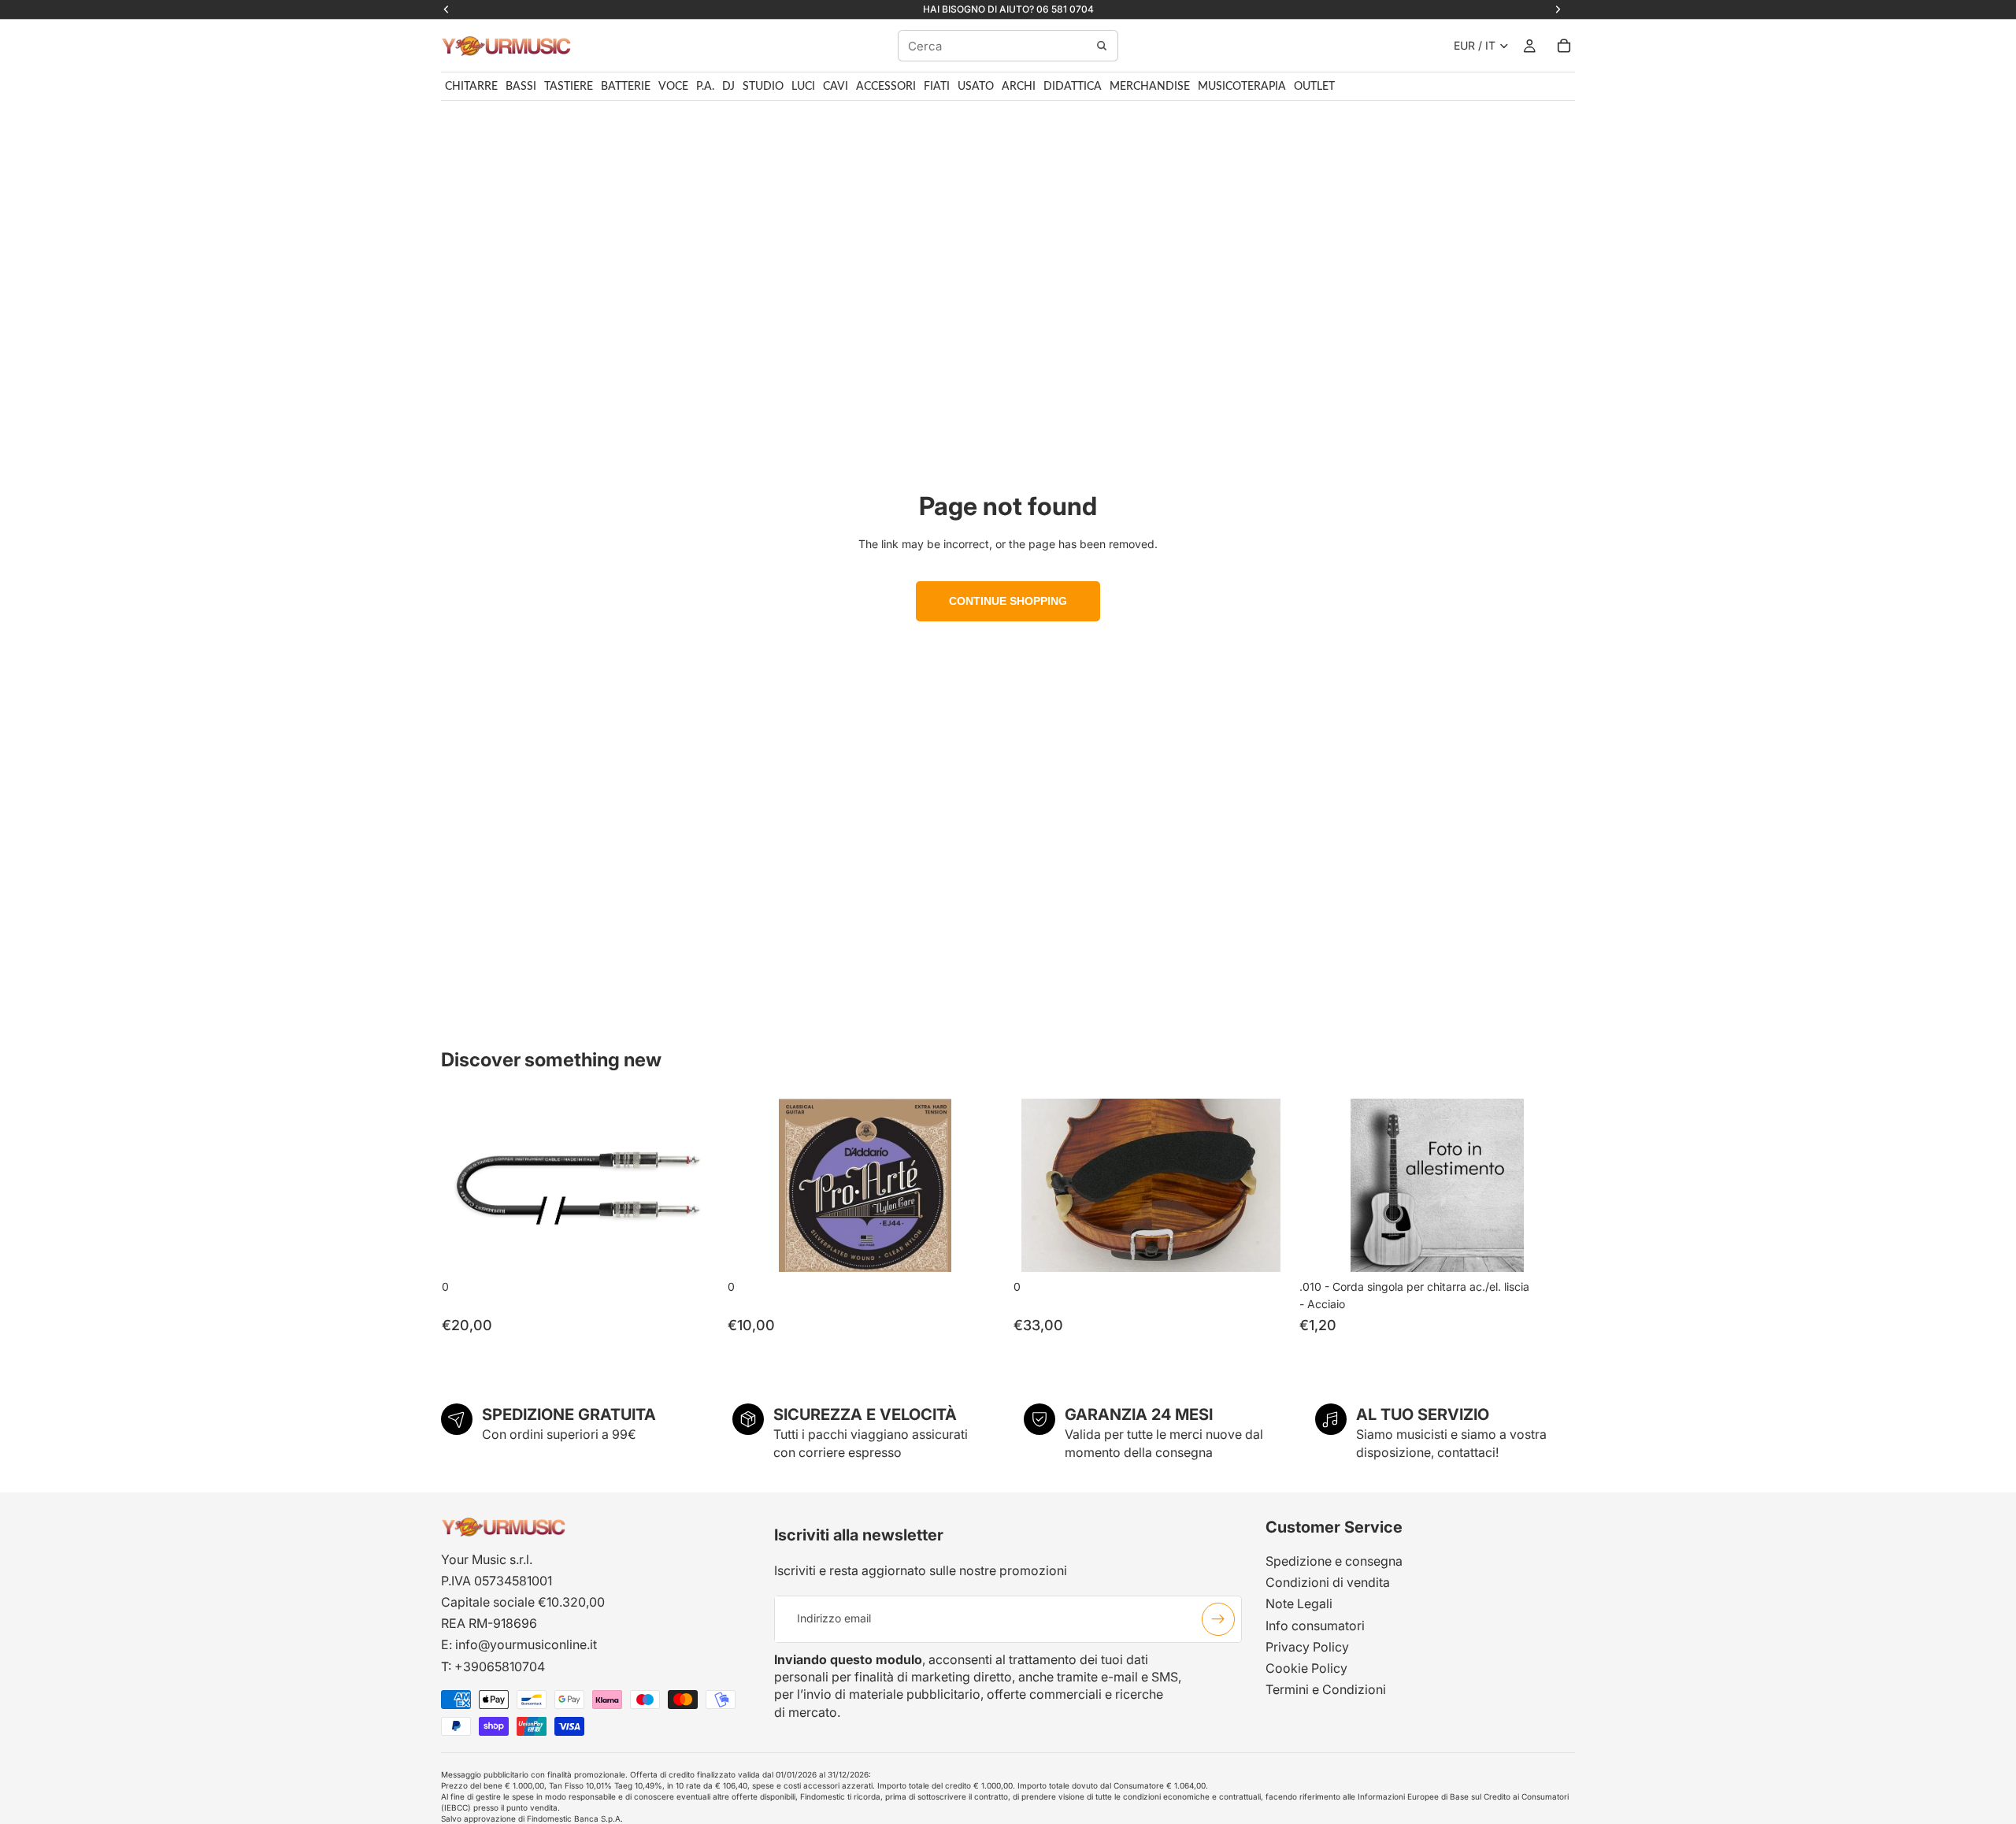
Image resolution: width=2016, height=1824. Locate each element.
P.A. (705, 87)
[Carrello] (1564, 46)
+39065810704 (500, 1666)
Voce (673, 87)
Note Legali (1299, 1603)
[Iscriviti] (1218, 1618)
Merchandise (1150, 87)
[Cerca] (1102, 46)
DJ (728, 87)
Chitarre (471, 87)
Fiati (937, 87)
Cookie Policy (1306, 1668)
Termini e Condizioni (1326, 1689)
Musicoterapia (1242, 87)
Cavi (836, 87)
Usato (976, 87)
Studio (763, 87)
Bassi (521, 87)
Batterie (626, 87)
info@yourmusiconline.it (526, 1644)
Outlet (1314, 87)
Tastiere (569, 87)
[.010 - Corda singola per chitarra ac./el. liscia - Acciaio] (1437, 1185)
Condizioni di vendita (1328, 1582)
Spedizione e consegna (1334, 1561)
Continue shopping (1008, 601)
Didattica (1073, 87)
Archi (1019, 87)
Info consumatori (1315, 1625)
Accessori (886, 87)
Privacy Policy (1307, 1647)
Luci (803, 87)
